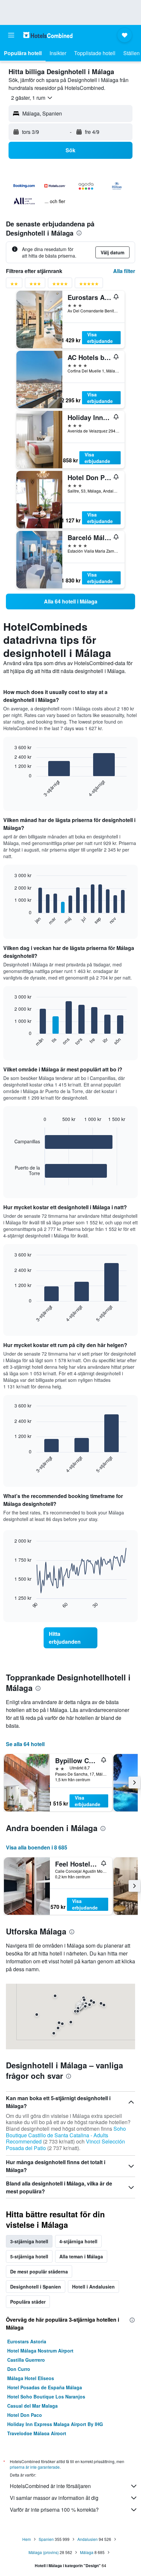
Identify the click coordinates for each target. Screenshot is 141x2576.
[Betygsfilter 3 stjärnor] (35, 285)
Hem (27, 2539)
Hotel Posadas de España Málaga (45, 2387)
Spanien (46, 2539)
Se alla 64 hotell (25, 1744)
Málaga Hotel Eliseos (31, 2378)
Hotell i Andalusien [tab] (93, 2287)
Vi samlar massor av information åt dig (54, 2498)
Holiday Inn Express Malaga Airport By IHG (55, 2424)
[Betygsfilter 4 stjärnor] (60, 285)
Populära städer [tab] (28, 2302)
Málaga (87, 2552)
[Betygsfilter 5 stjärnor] (89, 285)
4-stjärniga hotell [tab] (78, 2241)
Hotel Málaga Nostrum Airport (40, 2351)
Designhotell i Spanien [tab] (36, 2287)
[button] (11, 35)
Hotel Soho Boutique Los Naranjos (46, 2397)
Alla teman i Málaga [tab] (81, 2256)
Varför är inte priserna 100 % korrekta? (54, 2510)
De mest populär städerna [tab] (39, 2271)
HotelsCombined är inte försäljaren (50, 2486)
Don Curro (19, 2369)
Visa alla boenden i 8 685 (37, 1847)
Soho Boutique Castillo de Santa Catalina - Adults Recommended (66, 2135)
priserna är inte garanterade (35, 2467)
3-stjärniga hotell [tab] (29, 2241)
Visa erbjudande (100, 338)
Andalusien (88, 2539)
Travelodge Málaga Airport (37, 2433)
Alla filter (124, 271)
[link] (70, 602)
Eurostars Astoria (27, 2341)
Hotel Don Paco (25, 2415)
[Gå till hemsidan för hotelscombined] (48, 35)
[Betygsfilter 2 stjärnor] (14, 285)
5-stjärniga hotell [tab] (29, 2256)
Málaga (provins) (44, 2552)
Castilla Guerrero (26, 2360)
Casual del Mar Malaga (32, 2406)
